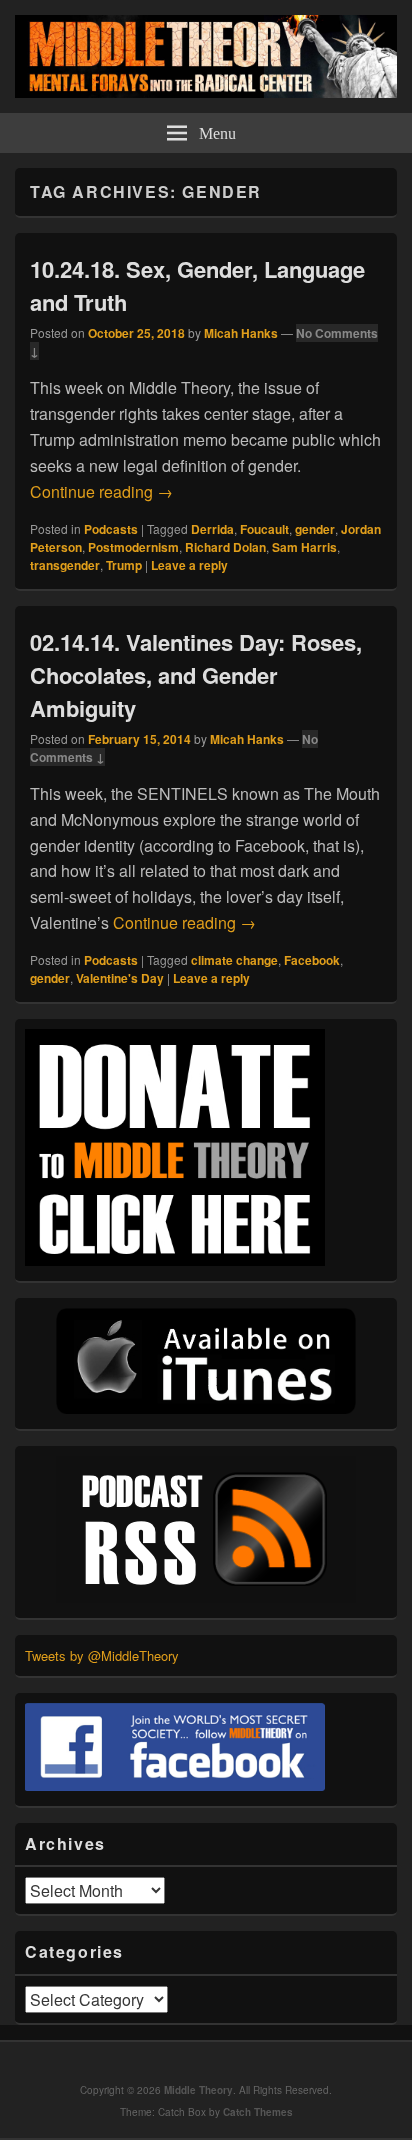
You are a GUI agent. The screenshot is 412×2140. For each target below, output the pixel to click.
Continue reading (101, 491)
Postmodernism (133, 547)
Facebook (312, 960)
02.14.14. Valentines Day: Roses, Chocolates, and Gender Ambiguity (196, 675)
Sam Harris (304, 547)
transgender (65, 565)
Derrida (212, 529)
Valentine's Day (120, 978)
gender (315, 529)
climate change (234, 960)
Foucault (264, 529)
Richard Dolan (225, 547)
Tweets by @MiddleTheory (102, 1655)
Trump (124, 565)
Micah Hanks (241, 333)
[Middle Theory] (206, 91)
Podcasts (111, 529)
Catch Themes (258, 2112)
